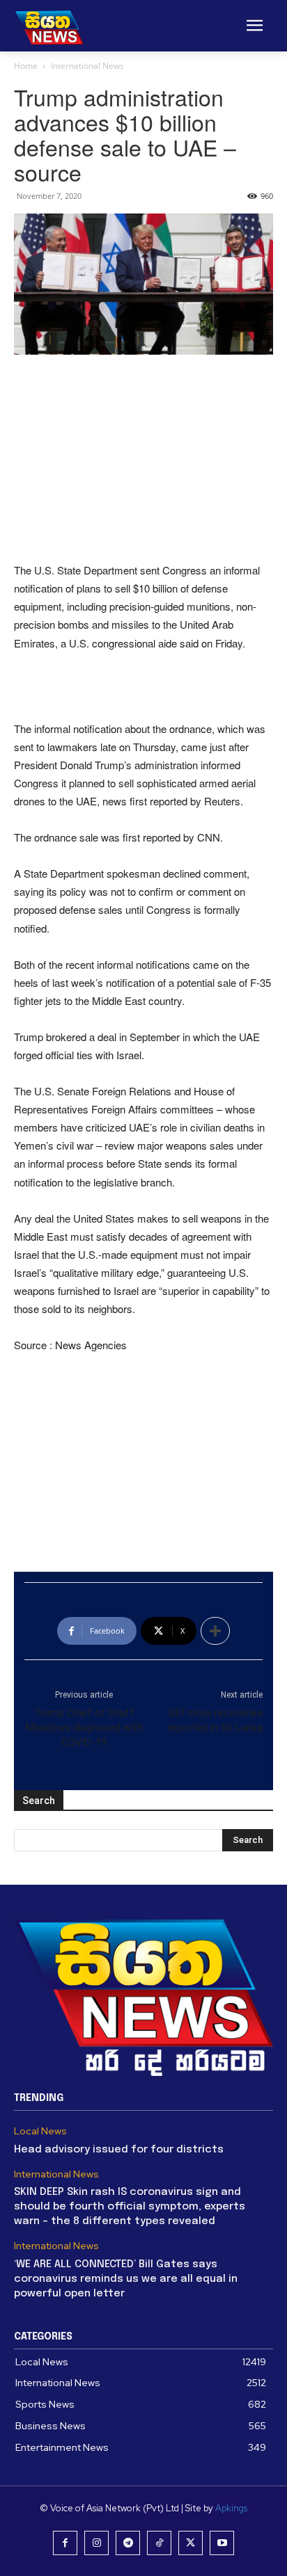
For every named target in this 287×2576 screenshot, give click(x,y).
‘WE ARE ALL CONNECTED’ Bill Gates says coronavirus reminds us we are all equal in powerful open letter (126, 2279)
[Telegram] (128, 2543)
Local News (40, 2131)
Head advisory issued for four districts (119, 2150)
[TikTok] (159, 2543)
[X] (191, 2543)
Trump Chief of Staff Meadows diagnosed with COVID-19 (84, 1728)
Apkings (231, 2508)
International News (87, 66)
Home (26, 66)
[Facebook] (65, 2543)
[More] (215, 1631)
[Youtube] (222, 2543)
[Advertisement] (143, 460)
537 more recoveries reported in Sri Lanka (215, 1720)
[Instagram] (96, 2543)
